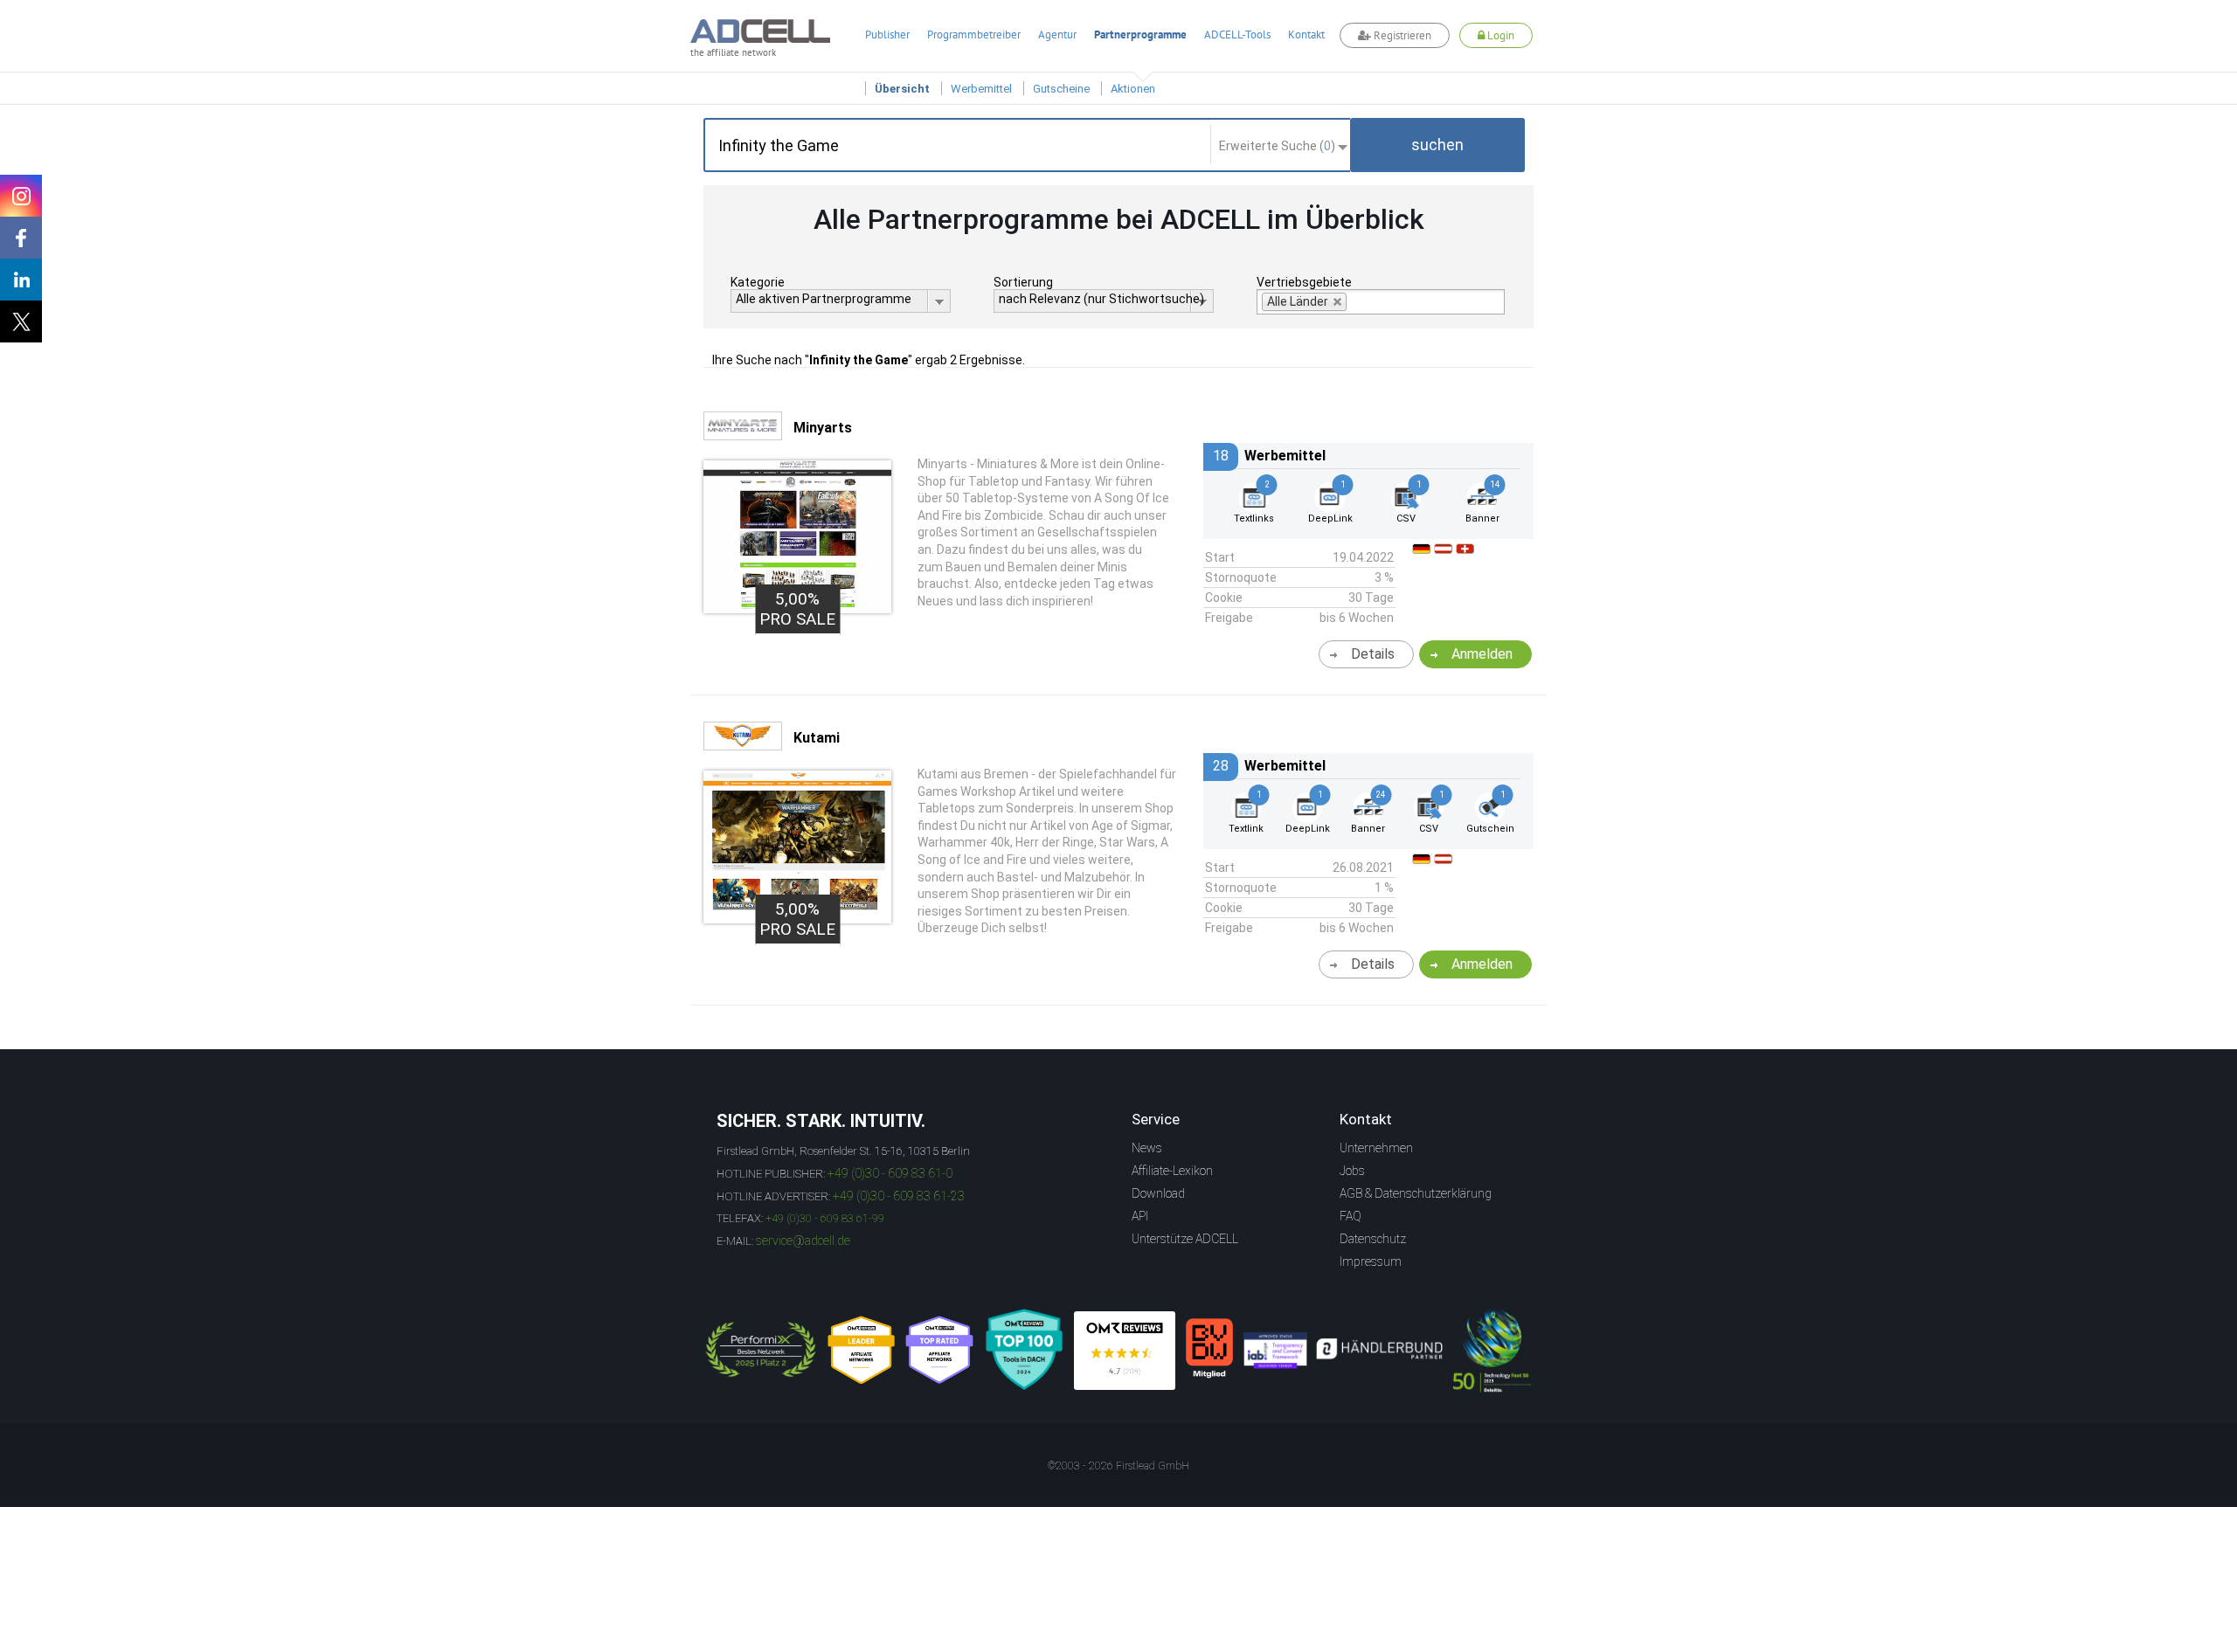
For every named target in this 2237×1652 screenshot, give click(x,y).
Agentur (1057, 35)
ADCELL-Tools (1237, 35)
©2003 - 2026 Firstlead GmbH (1118, 1466)
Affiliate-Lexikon (1172, 1171)
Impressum (1371, 1261)
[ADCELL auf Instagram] (21, 196)
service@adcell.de (803, 1241)
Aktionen (1133, 89)
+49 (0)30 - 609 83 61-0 (890, 1173)
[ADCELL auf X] (21, 321)
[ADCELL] (1125, 1351)
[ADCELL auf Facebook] (21, 238)
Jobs (1352, 1171)
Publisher (887, 35)
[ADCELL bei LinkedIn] (21, 280)
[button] (1437, 145)
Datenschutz (1373, 1239)
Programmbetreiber (974, 35)
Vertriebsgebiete (1304, 282)
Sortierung (1023, 282)
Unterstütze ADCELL (1185, 1239)
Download (1158, 1193)
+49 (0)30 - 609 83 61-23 (899, 1196)
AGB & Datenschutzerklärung (1416, 1193)
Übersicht (902, 89)
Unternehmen (1376, 1148)
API (1140, 1216)
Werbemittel (981, 89)
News (1147, 1148)
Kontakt (1306, 35)
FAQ (1351, 1216)
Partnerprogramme (1140, 35)
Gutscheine (1061, 89)
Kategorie (758, 282)
